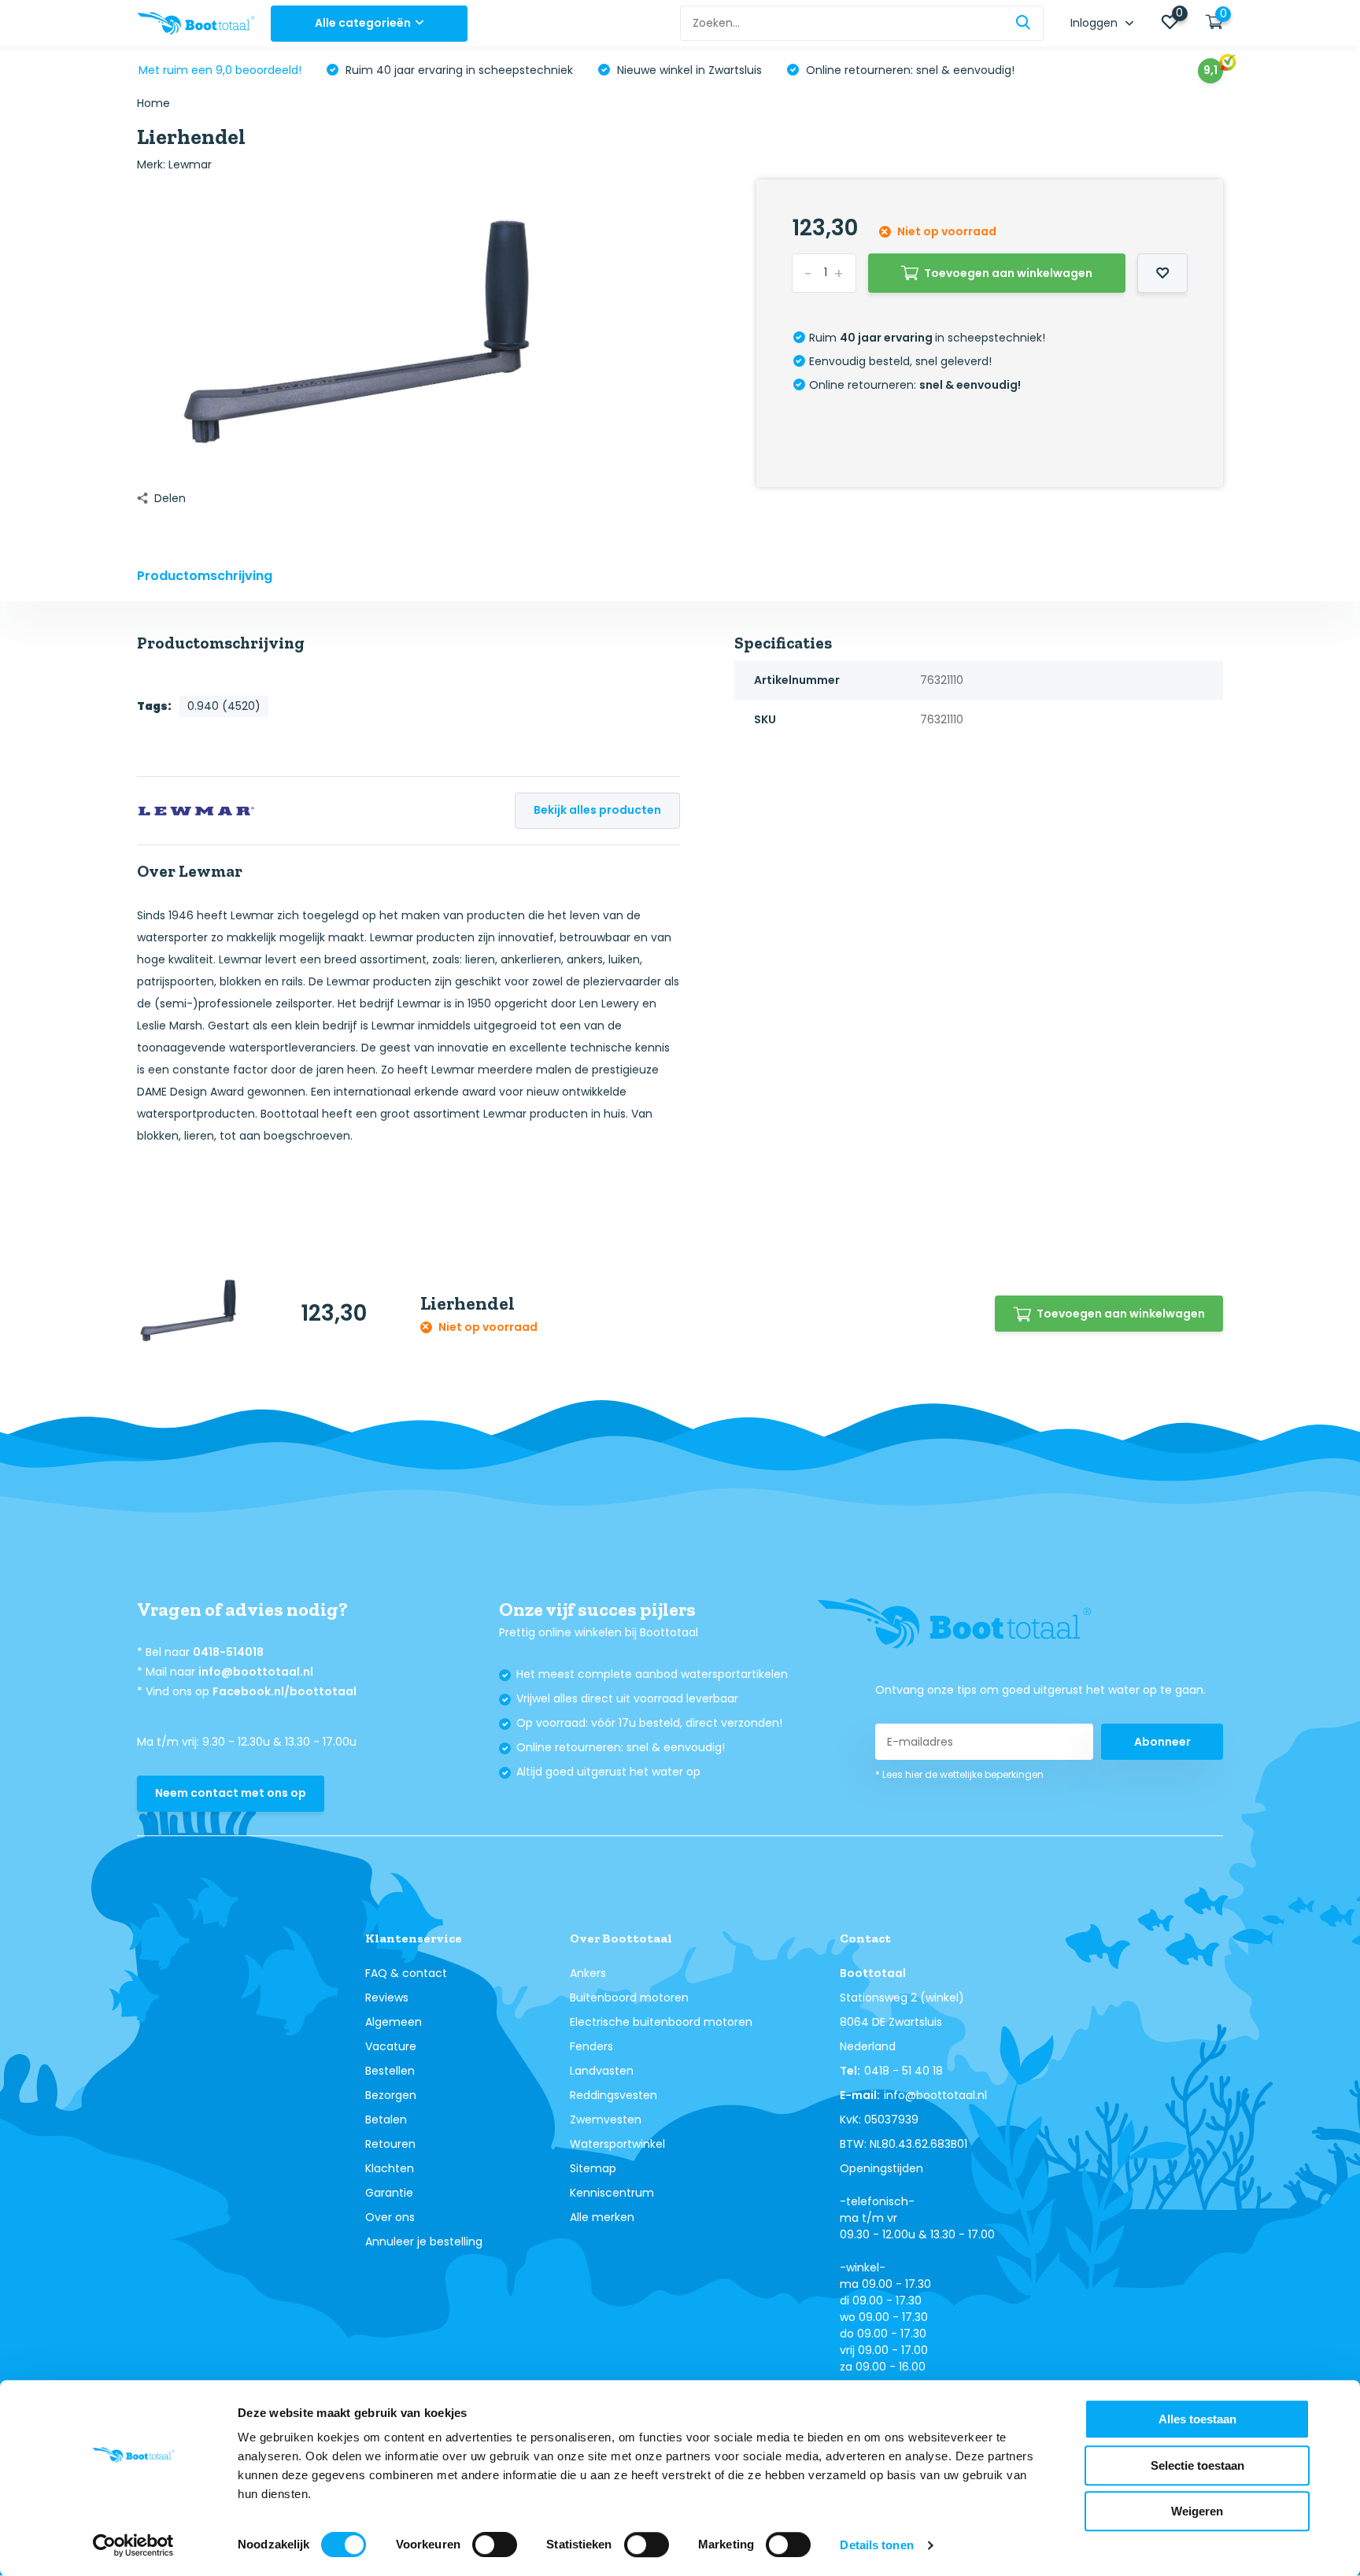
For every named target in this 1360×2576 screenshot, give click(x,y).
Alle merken (602, 2217)
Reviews (387, 1998)
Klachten (390, 2168)
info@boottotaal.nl (256, 1672)
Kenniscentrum (612, 2193)
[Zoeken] (1024, 23)
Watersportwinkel (617, 2144)
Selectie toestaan (1197, 2465)
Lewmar (190, 164)
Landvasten (602, 2071)
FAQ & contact (406, 1973)
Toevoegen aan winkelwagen (1008, 273)
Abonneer (1162, 1742)
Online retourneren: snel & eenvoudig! (909, 70)
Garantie (389, 2193)
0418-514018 (228, 1652)
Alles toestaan (1197, 2419)
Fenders (591, 2046)
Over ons (390, 2217)
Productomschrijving (205, 576)
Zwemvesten (606, 2120)
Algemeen (394, 2022)
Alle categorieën (363, 23)
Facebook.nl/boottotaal (285, 1691)
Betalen (386, 2120)
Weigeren (1197, 2511)
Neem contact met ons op (231, 1793)
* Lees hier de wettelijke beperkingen (959, 1774)
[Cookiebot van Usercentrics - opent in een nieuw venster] (133, 2545)
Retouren (390, 2144)
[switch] (495, 2545)
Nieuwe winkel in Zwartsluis (688, 70)
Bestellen (390, 2071)
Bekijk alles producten (597, 810)
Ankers (588, 1973)
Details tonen (876, 2545)
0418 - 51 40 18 (904, 2071)
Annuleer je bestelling (424, 2242)
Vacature (391, 2046)
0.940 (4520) (224, 706)
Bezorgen (391, 2095)
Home (153, 103)
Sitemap (593, 2168)
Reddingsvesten (613, 2095)
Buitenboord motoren (629, 1998)
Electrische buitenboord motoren (661, 2022)
